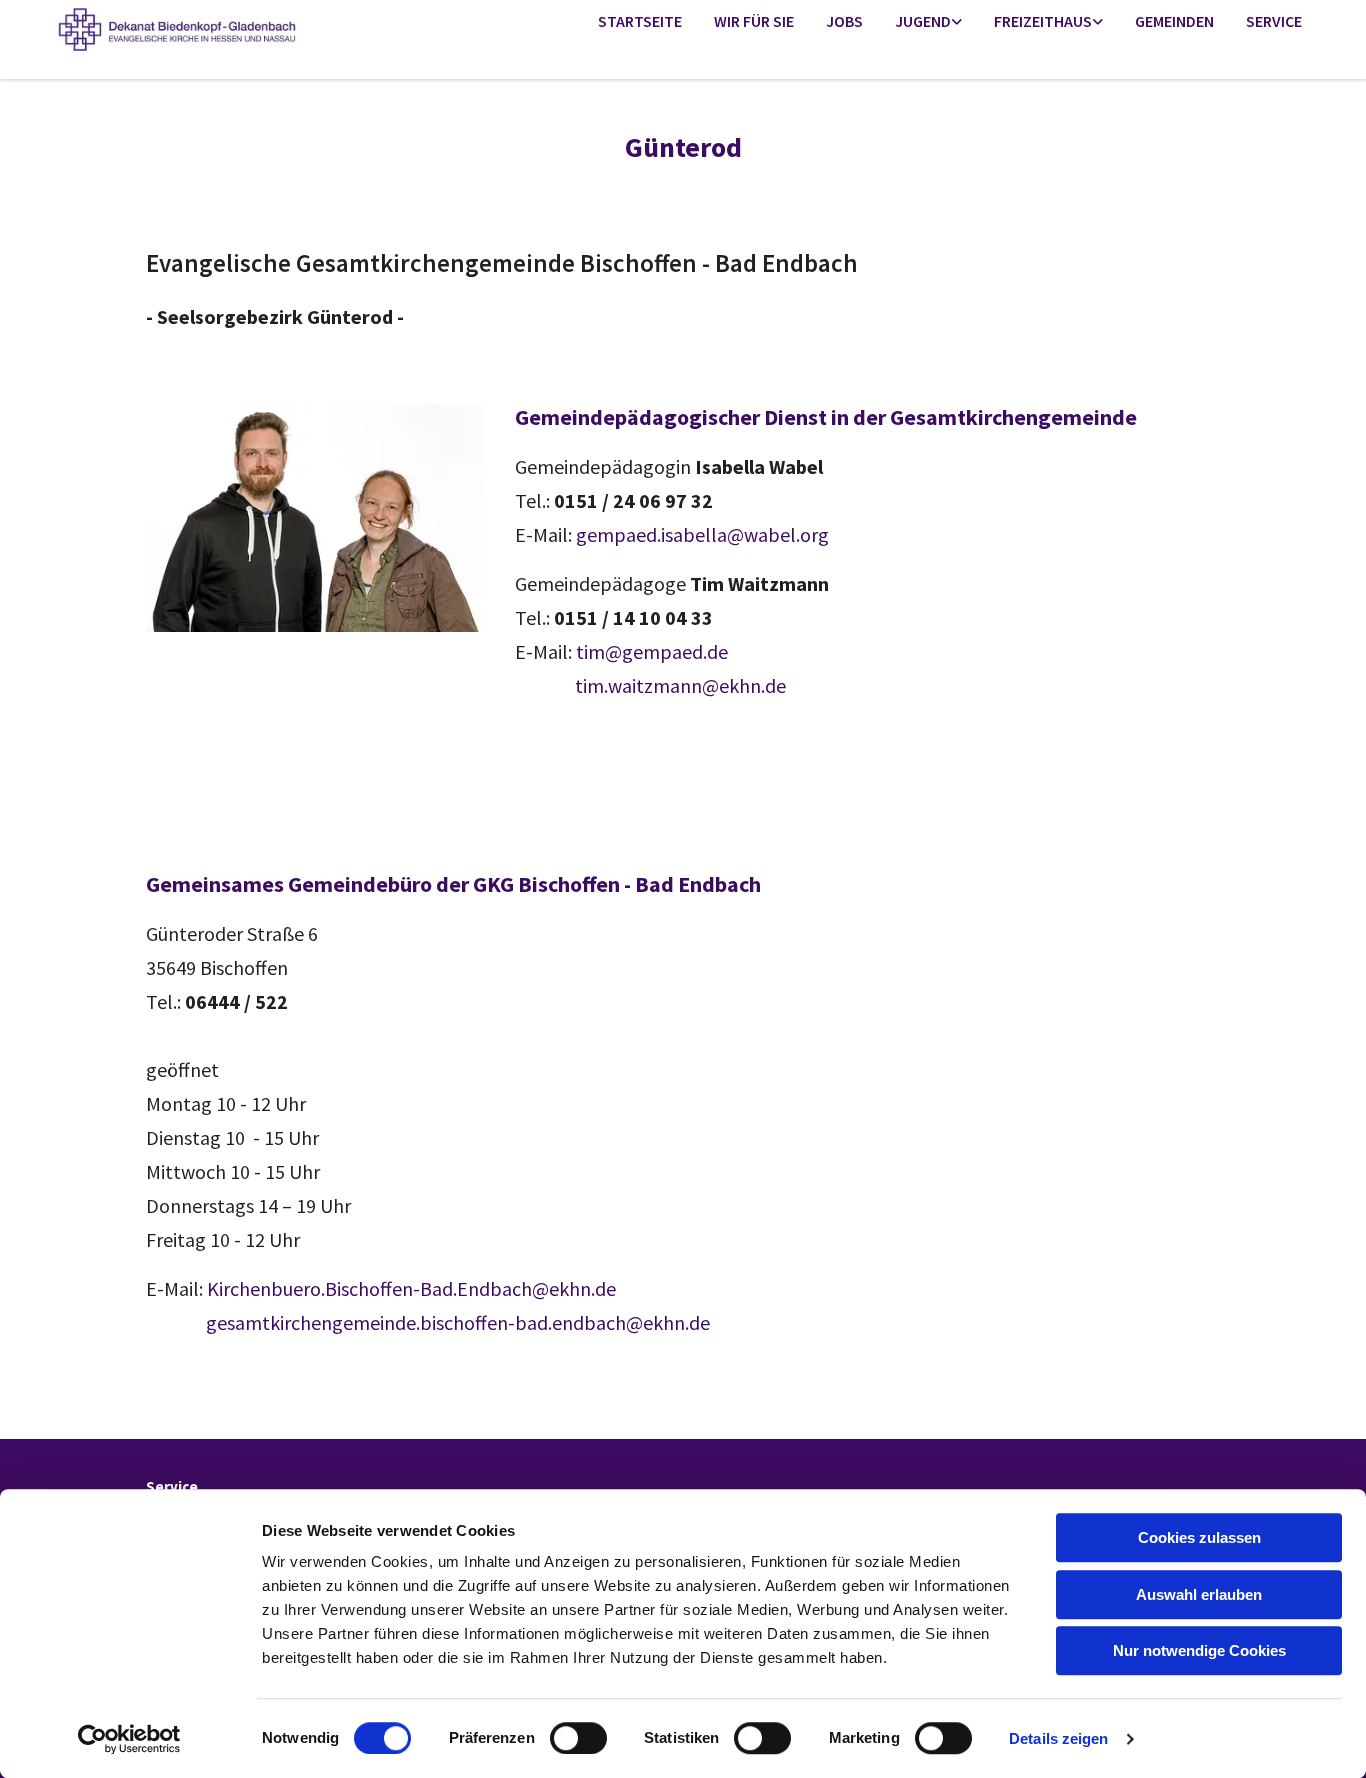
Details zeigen (1058, 1738)
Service (1274, 21)
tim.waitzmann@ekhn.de (650, 685)
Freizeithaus (1043, 21)
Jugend (923, 21)
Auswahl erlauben (1199, 1594)
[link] (928, 22)
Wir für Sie (754, 21)
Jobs (844, 21)
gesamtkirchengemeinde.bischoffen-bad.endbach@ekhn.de (458, 1322)
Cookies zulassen (1199, 1537)
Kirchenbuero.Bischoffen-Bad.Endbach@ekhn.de (411, 1288)
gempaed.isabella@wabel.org (702, 534)
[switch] (578, 1738)
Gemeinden (1174, 21)
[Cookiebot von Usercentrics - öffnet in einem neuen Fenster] (129, 1739)
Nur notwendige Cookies (1199, 1650)
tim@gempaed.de (652, 651)
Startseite (640, 21)
